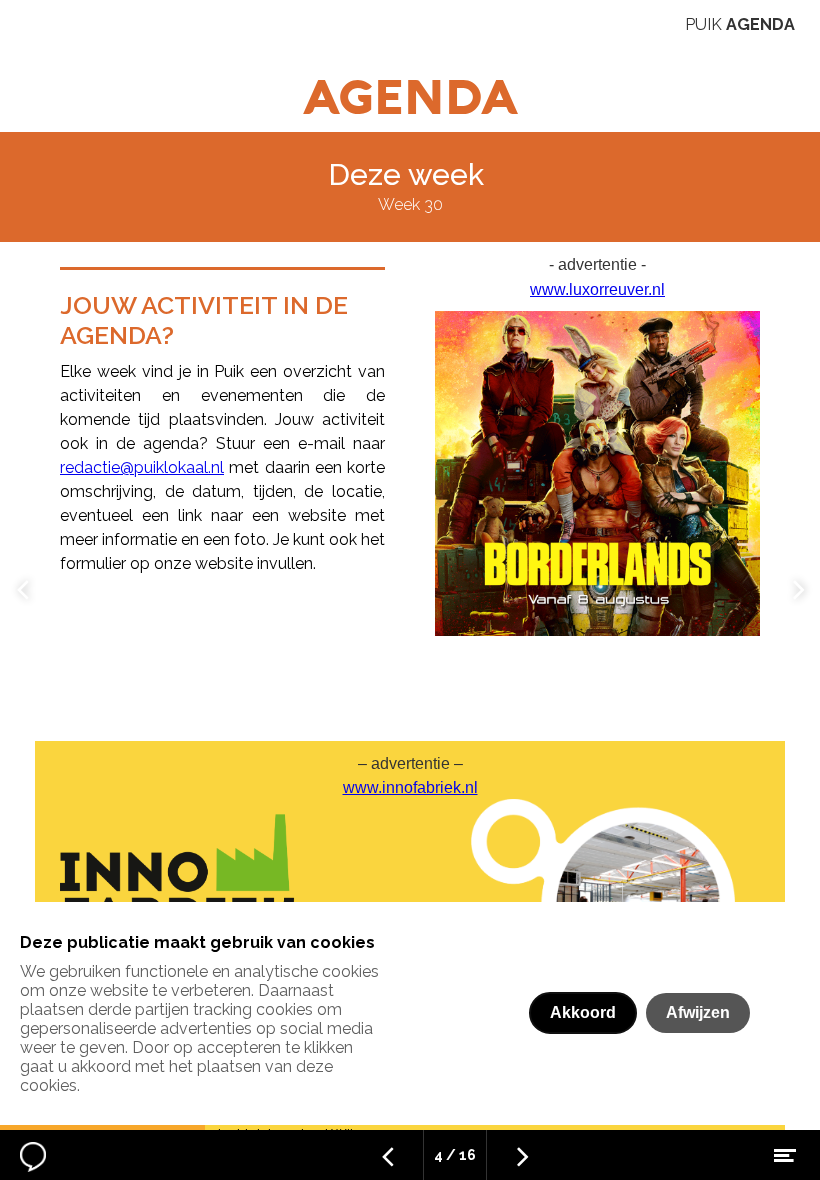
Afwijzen (698, 1012)
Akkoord (583, 1012)
